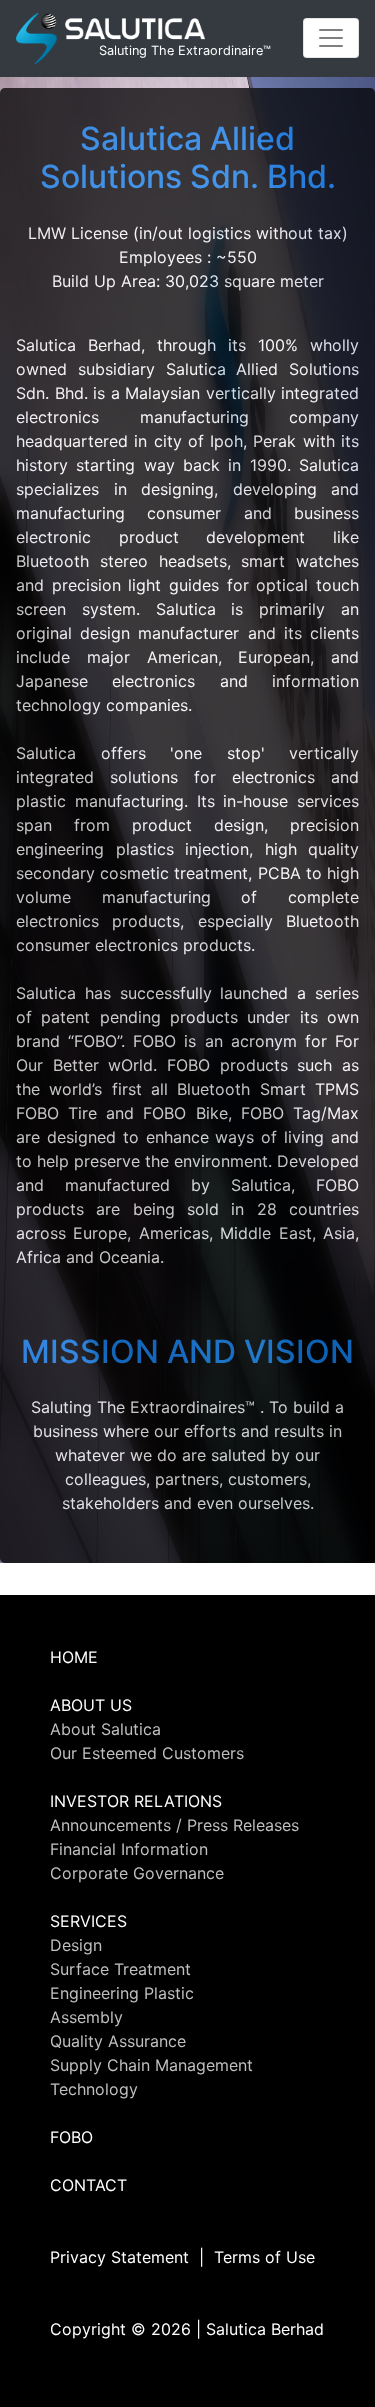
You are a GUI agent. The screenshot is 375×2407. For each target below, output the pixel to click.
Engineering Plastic (122, 1993)
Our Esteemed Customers (147, 1753)
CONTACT (88, 2185)
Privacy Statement (119, 2257)
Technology (94, 2089)
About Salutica (105, 1729)
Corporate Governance (137, 1873)
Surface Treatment (120, 1969)
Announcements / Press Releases (174, 1825)
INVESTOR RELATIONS (136, 1801)
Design (76, 1945)
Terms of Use (264, 2257)
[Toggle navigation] (331, 38)
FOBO (71, 2137)
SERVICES (88, 1921)
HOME (74, 1657)
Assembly (86, 2017)
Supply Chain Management (151, 2065)
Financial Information (129, 1849)
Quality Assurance (118, 2041)
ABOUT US (91, 1705)
